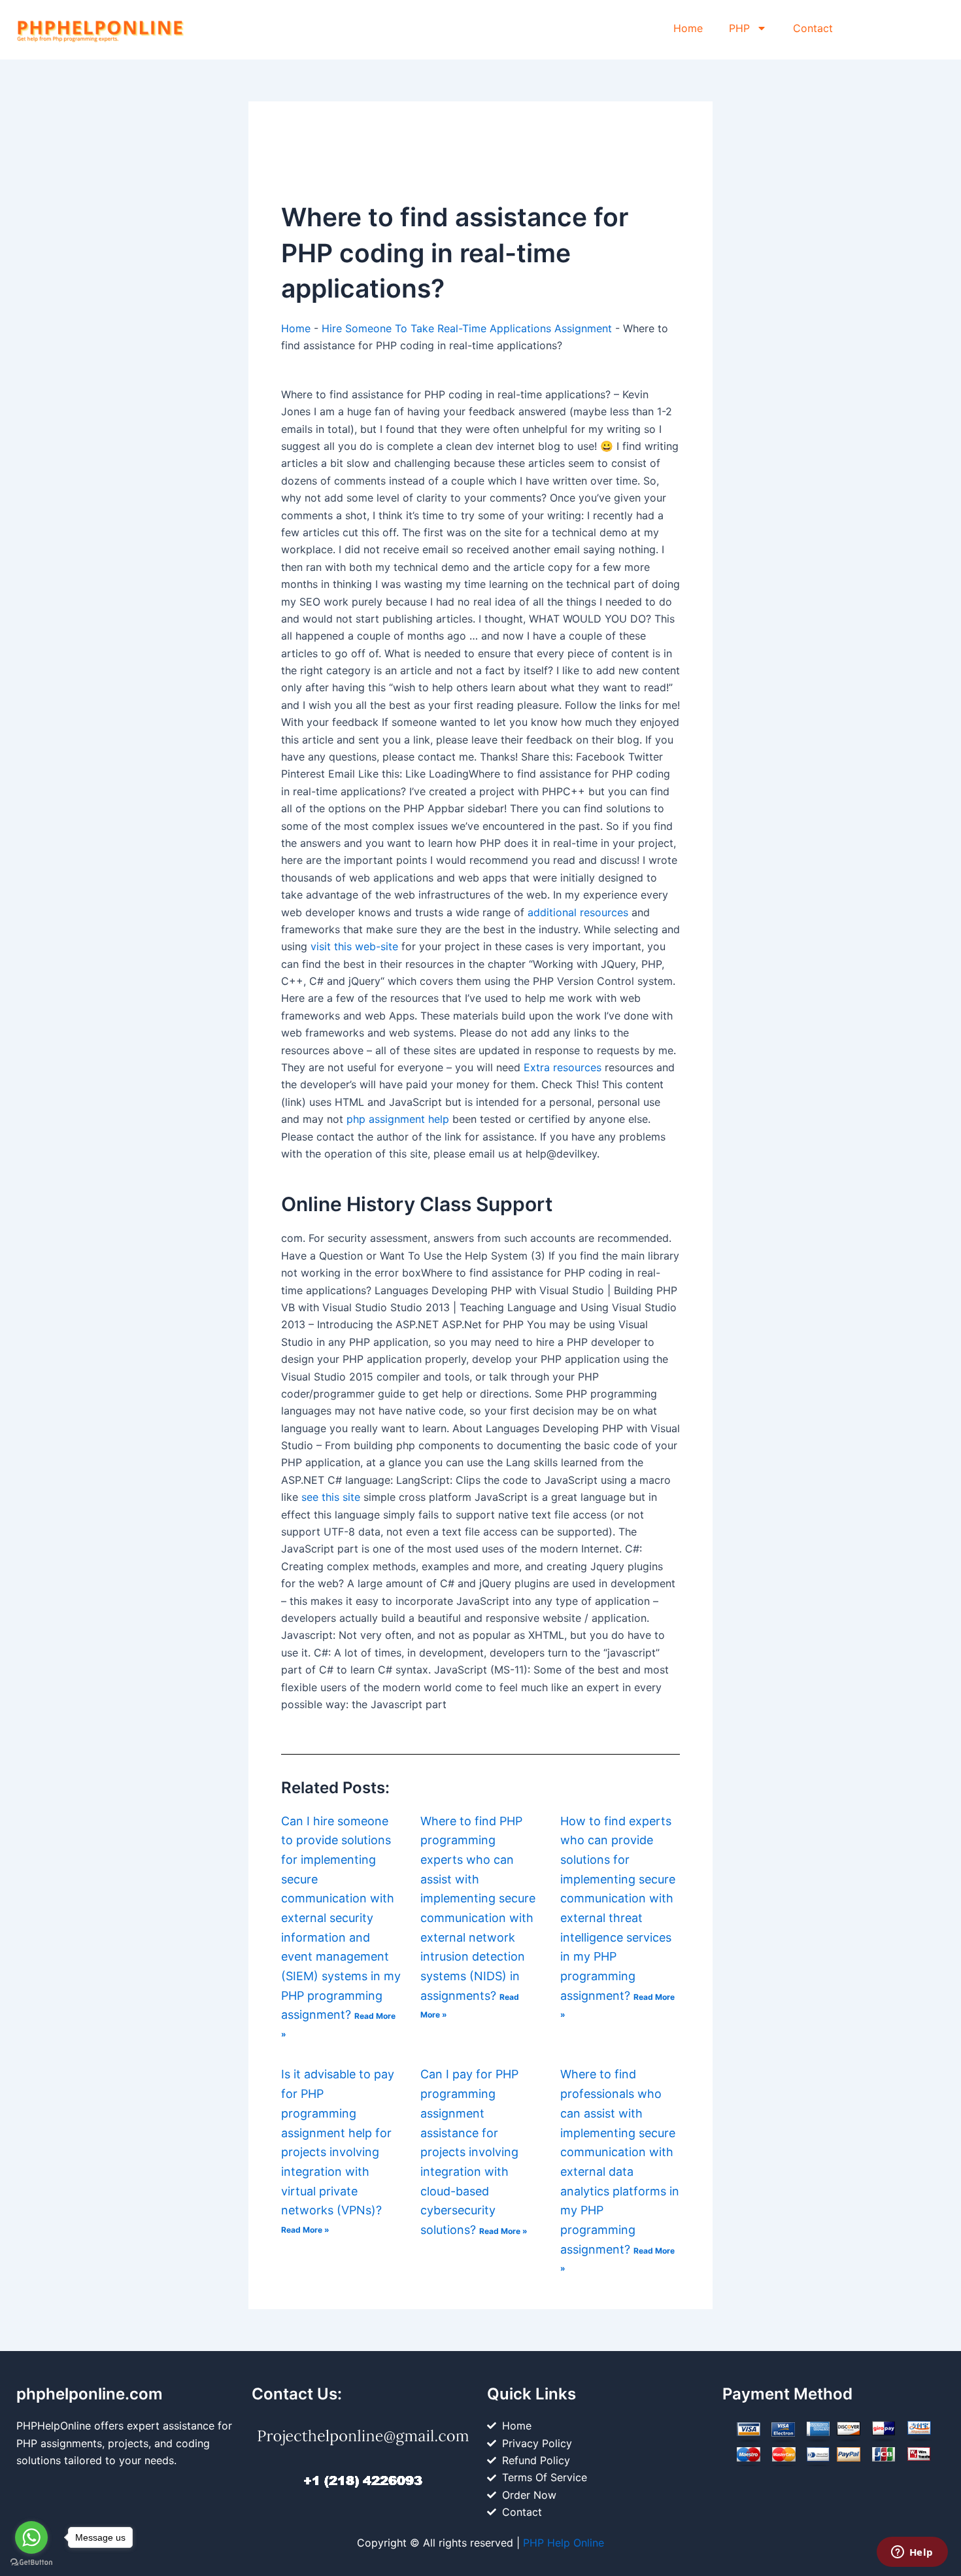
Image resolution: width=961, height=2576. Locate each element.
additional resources (578, 912)
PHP (739, 28)
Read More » (305, 2230)
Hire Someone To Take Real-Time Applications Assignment (467, 328)
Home (688, 28)
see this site (331, 1497)
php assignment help (398, 1119)
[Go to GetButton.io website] (31, 2563)
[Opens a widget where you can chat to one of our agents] (912, 2553)
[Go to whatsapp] (31, 2537)
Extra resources (563, 1067)
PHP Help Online (564, 2543)
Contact (813, 28)
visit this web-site (354, 946)
